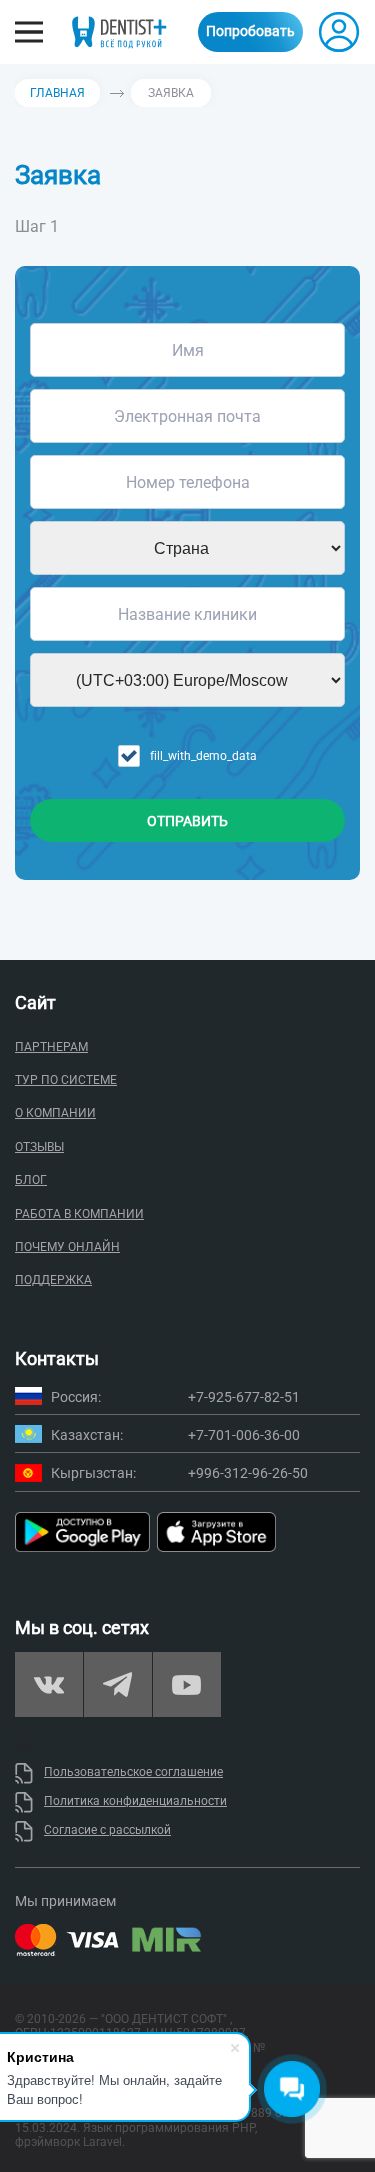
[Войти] (339, 32)
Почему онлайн (67, 1247)
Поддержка (53, 1280)
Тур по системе (66, 1080)
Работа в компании (79, 1214)
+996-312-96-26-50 (248, 1473)
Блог (31, 1180)
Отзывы (39, 1147)
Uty (24, 1746)
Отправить (187, 821)
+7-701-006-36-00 (244, 1435)
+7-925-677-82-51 (244, 1397)
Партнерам (51, 1047)
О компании (55, 1113)
